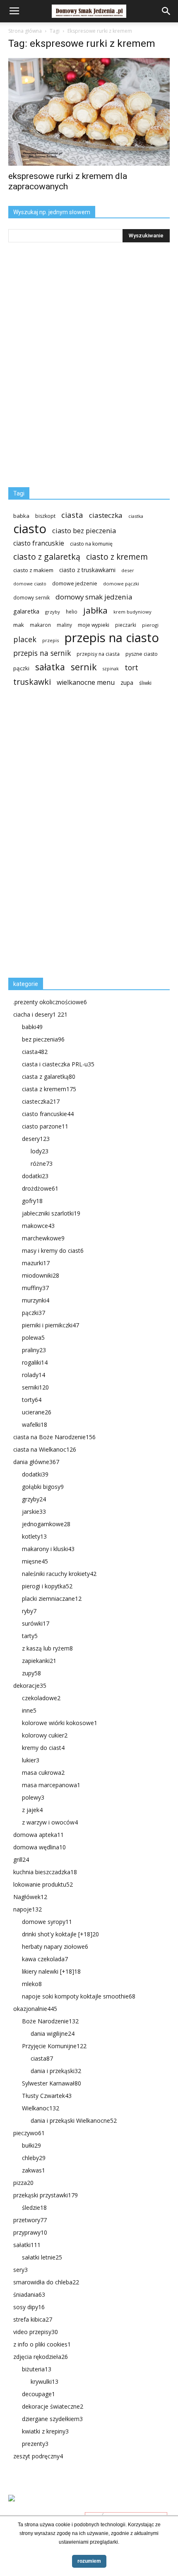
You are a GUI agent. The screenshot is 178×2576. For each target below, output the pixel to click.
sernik (84, 667)
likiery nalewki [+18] (51, 1971)
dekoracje (30, 1686)
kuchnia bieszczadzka (45, 1872)
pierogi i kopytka (47, 1586)
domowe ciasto (30, 584)
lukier (31, 1760)
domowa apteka (38, 1835)
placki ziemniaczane (52, 1599)
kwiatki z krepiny (45, 2431)
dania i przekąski (56, 2071)
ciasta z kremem (49, 1089)
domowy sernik (31, 597)
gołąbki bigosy (43, 1487)
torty (32, 1400)
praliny (34, 1350)
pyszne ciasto (142, 654)
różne (42, 1164)
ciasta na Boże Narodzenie (54, 1437)
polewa (33, 1338)
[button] (166, 11)
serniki (35, 1387)
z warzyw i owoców (50, 1822)
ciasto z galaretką (47, 557)
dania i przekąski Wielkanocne (74, 2120)
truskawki (32, 682)
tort (131, 668)
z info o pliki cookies (42, 2344)
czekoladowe (41, 1698)
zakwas (34, 2170)
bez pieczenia (43, 1039)
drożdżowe (40, 1188)
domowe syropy (47, 1922)
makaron (40, 625)
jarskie (34, 1512)
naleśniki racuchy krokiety (59, 1574)
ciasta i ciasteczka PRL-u (58, 1064)
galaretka (26, 611)
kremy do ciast (43, 1748)
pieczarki (126, 625)
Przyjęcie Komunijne (54, 2046)
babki (32, 1027)
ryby (29, 1611)
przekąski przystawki (46, 2195)
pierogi (150, 625)
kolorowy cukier (45, 1735)
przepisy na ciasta (98, 654)
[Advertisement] (70, 836)
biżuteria (37, 2369)
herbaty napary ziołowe (55, 1946)
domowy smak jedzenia (94, 597)
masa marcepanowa (51, 1785)
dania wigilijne (53, 2033)
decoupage (38, 2394)
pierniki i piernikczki (51, 1325)
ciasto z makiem (33, 570)
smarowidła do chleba (46, 2282)
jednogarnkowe (46, 1524)
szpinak (111, 669)
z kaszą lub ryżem (47, 1648)
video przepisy (36, 2332)
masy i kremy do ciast (53, 1251)
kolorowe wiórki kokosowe (60, 1723)
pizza (23, 2183)
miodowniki (41, 1275)
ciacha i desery (40, 1014)
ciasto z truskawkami (87, 570)
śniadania (29, 2294)
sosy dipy (29, 2307)
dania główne (36, 1462)
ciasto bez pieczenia (84, 530)
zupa (127, 683)
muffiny (35, 1288)
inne (29, 1710)
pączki (21, 668)
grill (21, 1860)
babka (21, 516)
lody (40, 1151)
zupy (31, 1673)
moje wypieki (94, 625)
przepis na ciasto (112, 638)
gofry (32, 1201)
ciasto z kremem (117, 557)
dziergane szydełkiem (52, 2419)
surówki (36, 1623)
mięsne (35, 1561)
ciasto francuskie (39, 543)
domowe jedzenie (75, 584)
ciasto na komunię (91, 544)
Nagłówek (30, 1897)
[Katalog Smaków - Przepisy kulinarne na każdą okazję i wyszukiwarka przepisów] (89, 2508)
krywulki (44, 2381)
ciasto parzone (45, 1126)
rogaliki (35, 1362)
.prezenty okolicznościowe (50, 1002)
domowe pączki (121, 584)
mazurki (36, 1263)
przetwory (30, 2220)
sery (20, 2270)
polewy (33, 1797)
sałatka (50, 667)
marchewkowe (43, 1238)
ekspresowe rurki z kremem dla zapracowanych (68, 181)
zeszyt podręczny (38, 2456)
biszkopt (45, 516)
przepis (51, 640)
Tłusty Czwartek (47, 2096)
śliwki (145, 683)
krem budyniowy (132, 612)
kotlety (34, 1536)
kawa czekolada (45, 1959)
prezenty (35, 2444)
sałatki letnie (42, 2257)
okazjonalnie (35, 2009)
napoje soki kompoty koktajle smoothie (79, 1996)
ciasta (72, 515)
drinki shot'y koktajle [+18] (60, 1934)
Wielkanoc (41, 2108)
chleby (34, 2158)
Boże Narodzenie (50, 2021)
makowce (38, 1226)
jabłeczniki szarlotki (51, 1213)
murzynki (36, 1300)
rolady (34, 1375)
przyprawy (30, 2232)
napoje (28, 1909)
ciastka (136, 516)
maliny (64, 625)
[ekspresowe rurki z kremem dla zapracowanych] (89, 112)
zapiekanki (39, 1661)
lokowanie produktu (43, 1884)
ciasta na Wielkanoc (45, 1449)
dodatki (35, 1176)
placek (25, 639)
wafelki (35, 1425)
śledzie (34, 2207)
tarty (30, 1636)
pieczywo (29, 2133)
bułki (31, 2145)
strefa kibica (33, 2319)
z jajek (32, 1810)
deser (128, 570)
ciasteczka (106, 515)
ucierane (37, 1412)
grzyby (53, 612)
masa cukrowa (43, 1773)
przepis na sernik (42, 653)
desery (36, 1139)
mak (19, 625)
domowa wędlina (40, 1847)
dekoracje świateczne (53, 2406)
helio (72, 611)
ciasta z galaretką (49, 1077)
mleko (32, 1984)
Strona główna (25, 31)
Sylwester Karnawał (52, 2083)
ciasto (30, 529)
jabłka (95, 610)
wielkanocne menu (86, 683)
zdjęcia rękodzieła (41, 2357)
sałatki (27, 2245)
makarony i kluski (48, 1549)
